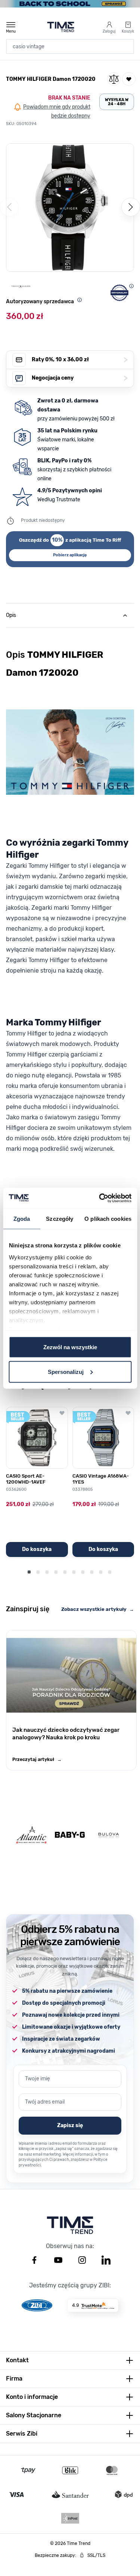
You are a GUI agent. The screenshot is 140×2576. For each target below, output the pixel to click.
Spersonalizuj (66, 1371)
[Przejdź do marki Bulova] (109, 1835)
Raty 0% (80, 360)
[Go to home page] (61, 27)
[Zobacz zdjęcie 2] (70, 264)
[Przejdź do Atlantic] (31, 1835)
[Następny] (131, 207)
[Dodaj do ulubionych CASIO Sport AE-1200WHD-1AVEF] (62, 1413)
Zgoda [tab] (22, 1219)
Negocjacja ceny (80, 378)
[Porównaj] (114, 79)
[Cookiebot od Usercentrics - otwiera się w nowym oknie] (100, 1198)
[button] (70, 208)
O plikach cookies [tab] (108, 1219)
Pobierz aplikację (70, 555)
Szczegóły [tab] (60, 1219)
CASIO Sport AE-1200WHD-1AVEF (26, 1479)
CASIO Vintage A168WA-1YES (101, 1479)
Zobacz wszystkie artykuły (98, 1609)
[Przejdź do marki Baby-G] (70, 1835)
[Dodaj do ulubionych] (129, 79)
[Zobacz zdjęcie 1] (61, 264)
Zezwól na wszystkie (70, 1347)
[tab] (70, 615)
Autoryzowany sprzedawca (40, 302)
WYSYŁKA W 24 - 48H (117, 102)
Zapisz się (70, 2125)
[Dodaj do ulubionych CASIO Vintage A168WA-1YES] (128, 1413)
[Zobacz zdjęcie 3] (79, 264)
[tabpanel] (70, 928)
